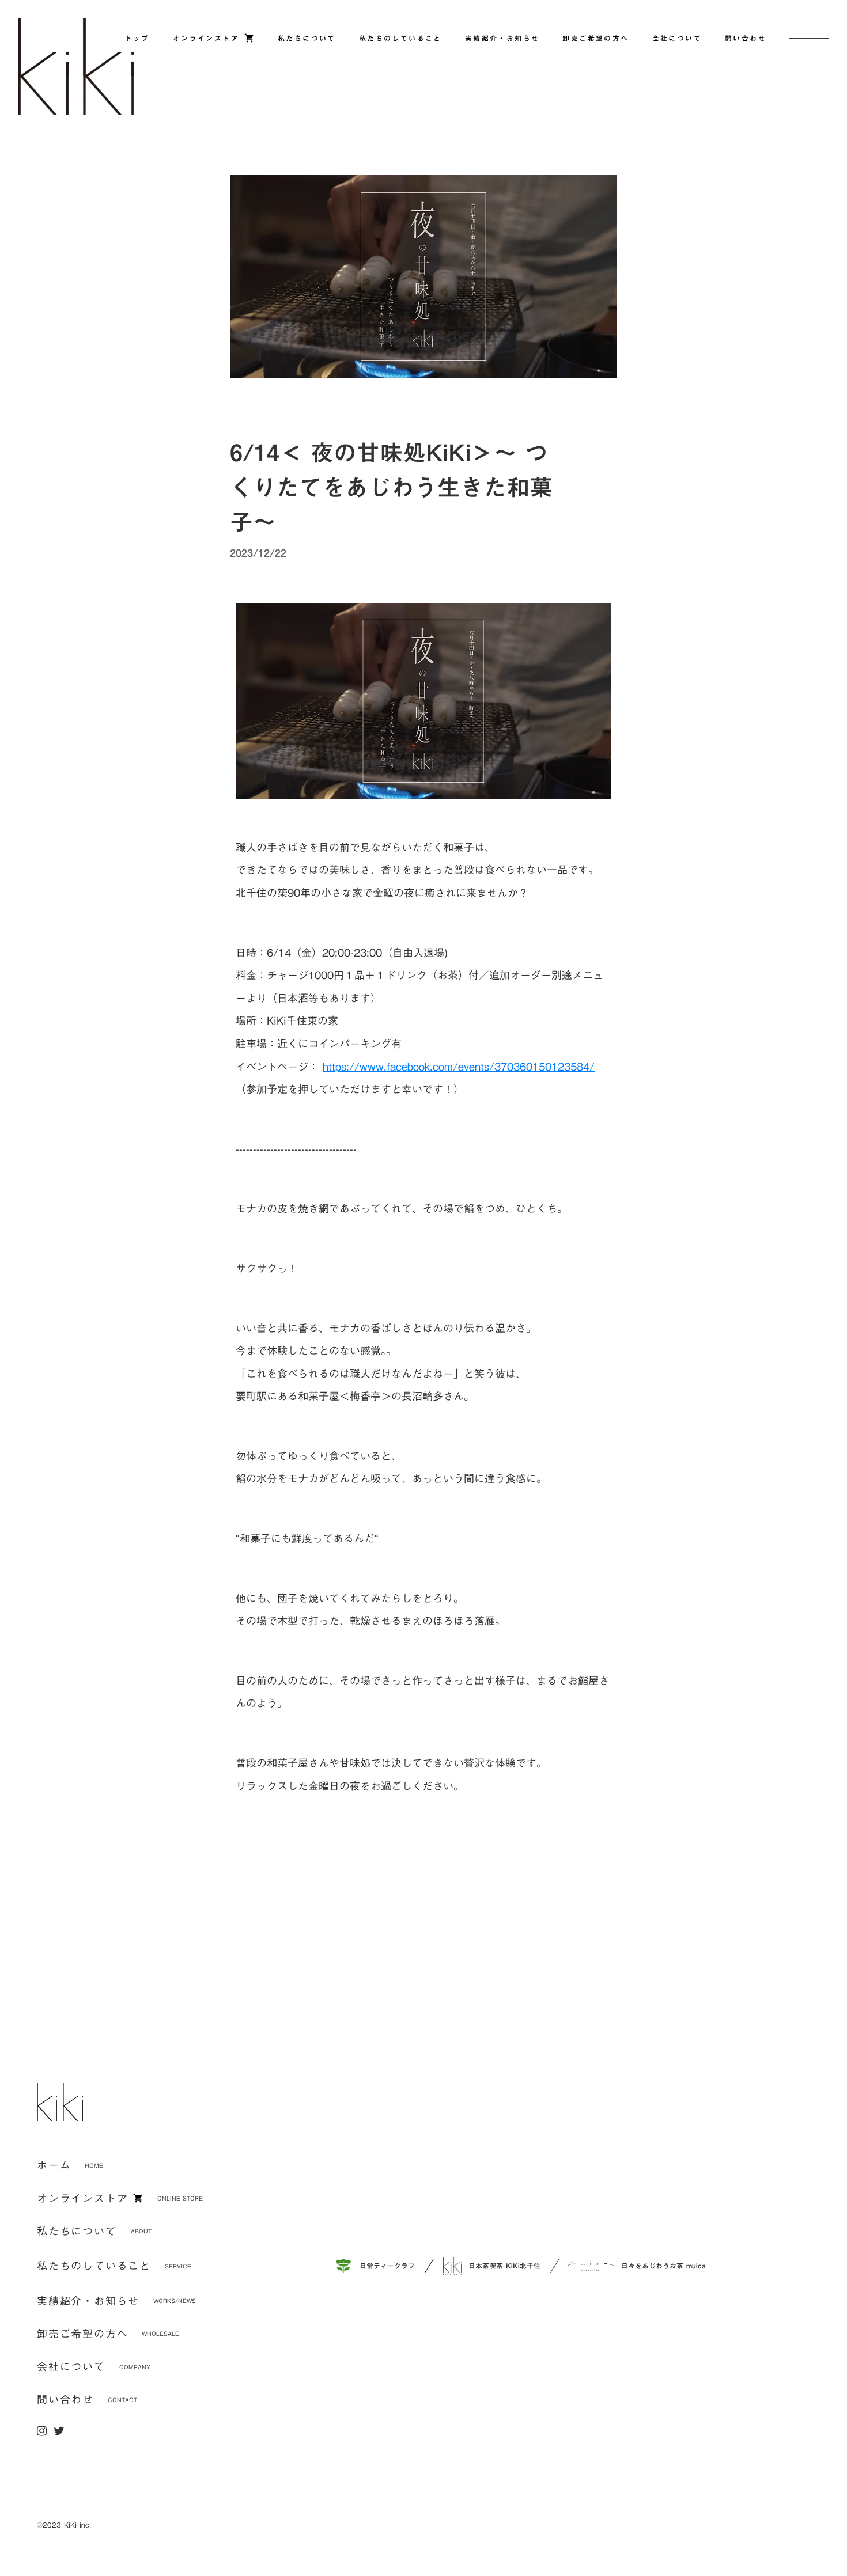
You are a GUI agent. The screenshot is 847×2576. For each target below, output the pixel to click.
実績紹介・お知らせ (88, 2301)
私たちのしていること (94, 2266)
